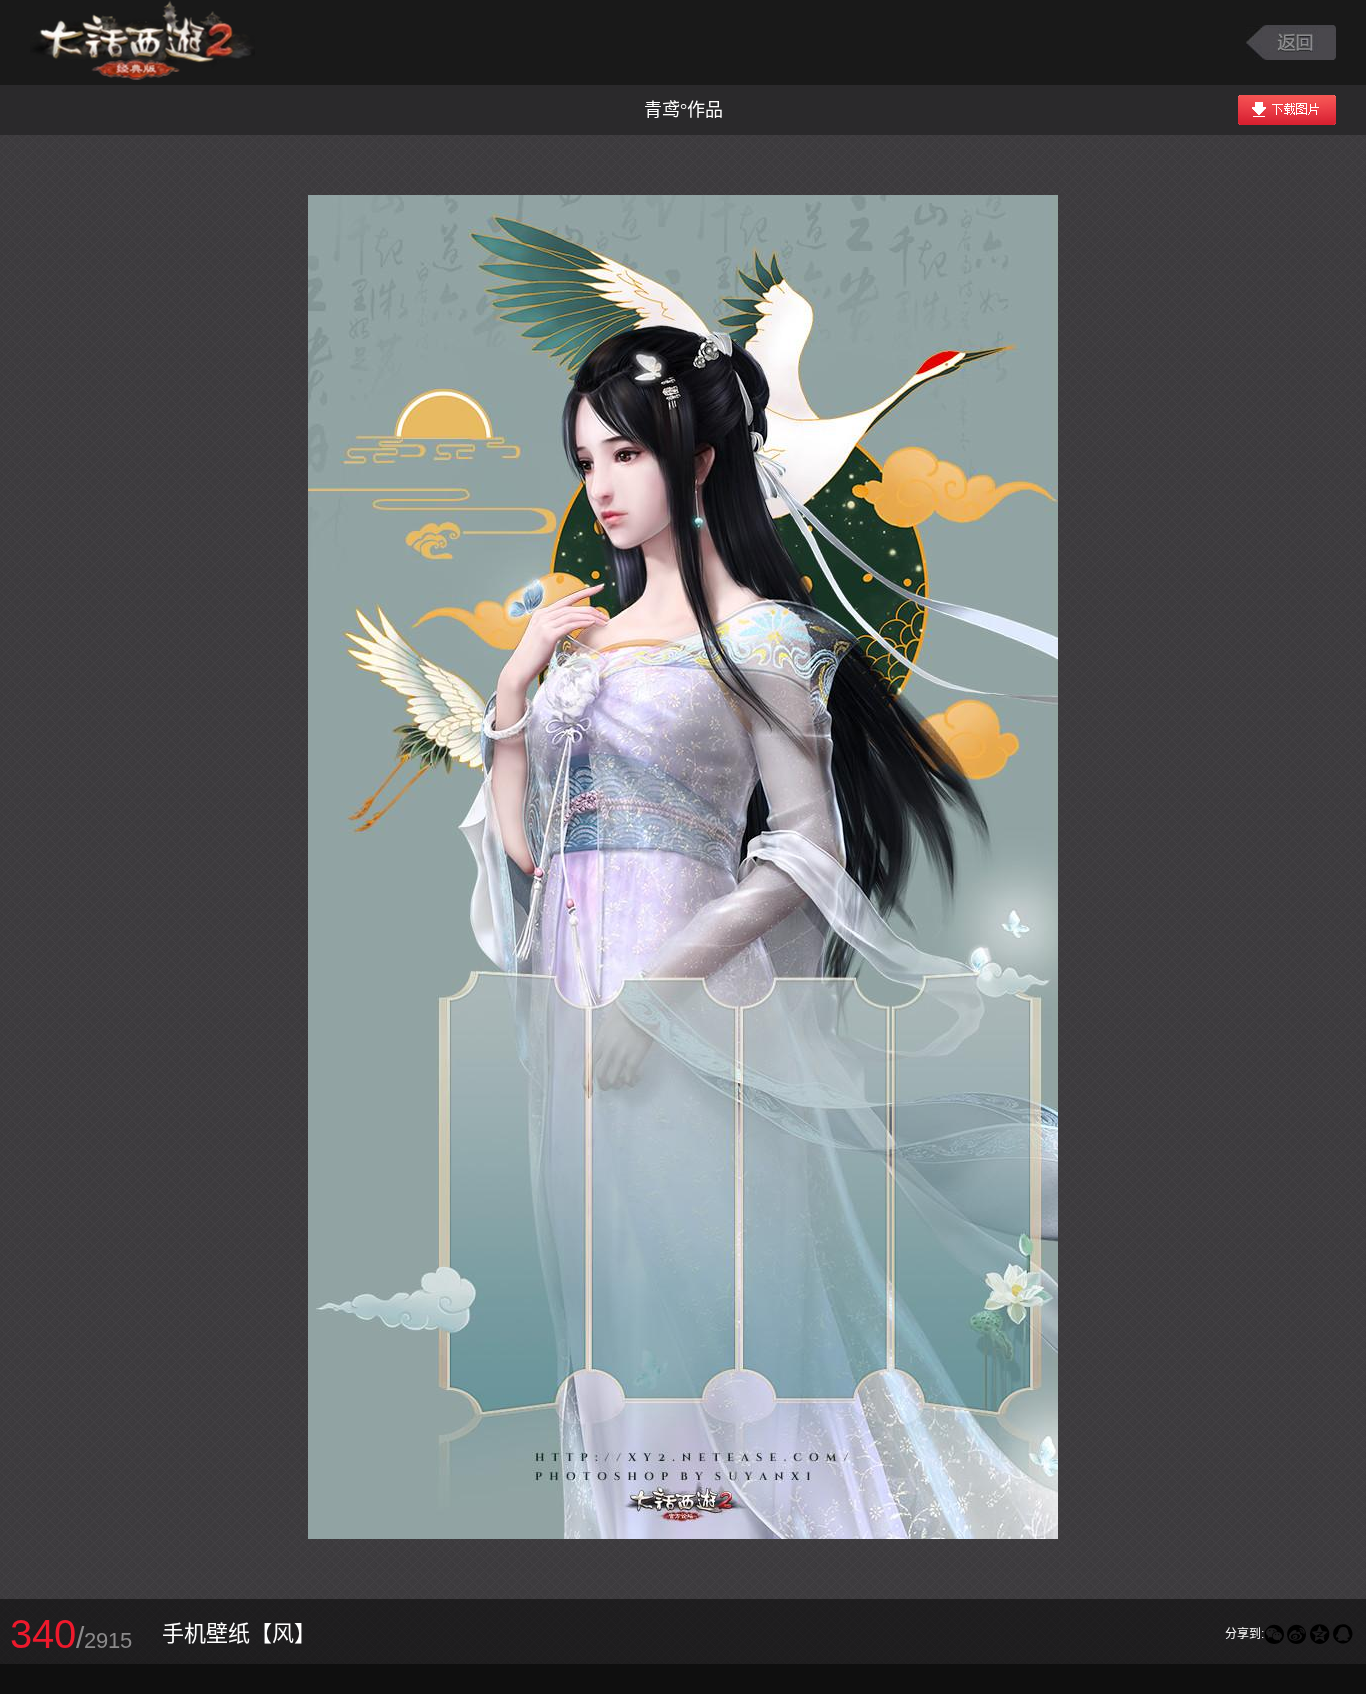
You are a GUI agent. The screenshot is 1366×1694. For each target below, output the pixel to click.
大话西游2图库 (142, 42)
